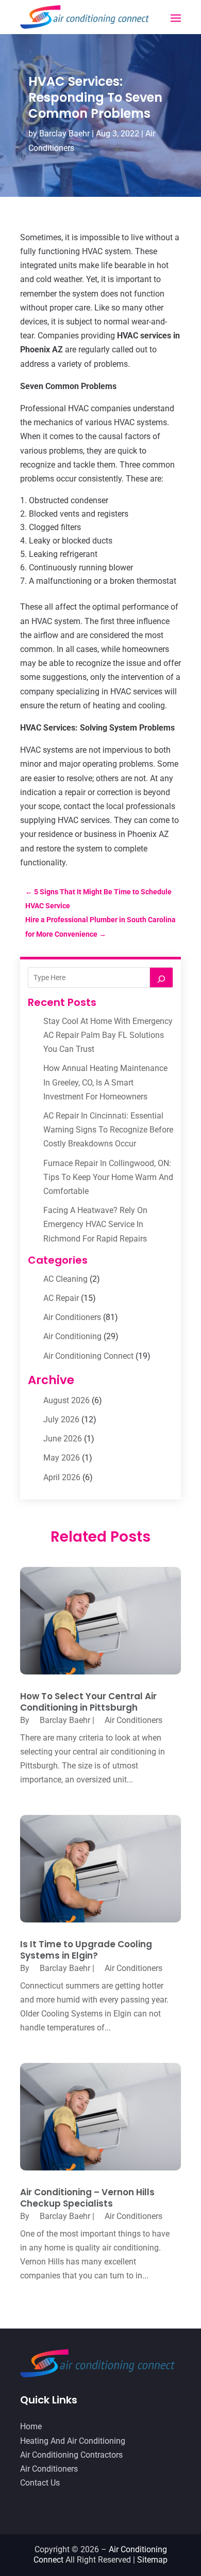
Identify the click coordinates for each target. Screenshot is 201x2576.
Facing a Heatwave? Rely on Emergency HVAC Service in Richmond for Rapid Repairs (95, 1224)
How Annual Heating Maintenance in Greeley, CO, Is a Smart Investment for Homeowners (105, 1082)
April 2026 (62, 1477)
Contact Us (40, 2483)
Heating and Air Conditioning (73, 2441)
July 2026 (61, 1419)
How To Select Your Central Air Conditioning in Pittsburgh (88, 1702)
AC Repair (61, 1298)
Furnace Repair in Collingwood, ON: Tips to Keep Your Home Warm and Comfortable (108, 1177)
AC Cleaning (65, 1279)
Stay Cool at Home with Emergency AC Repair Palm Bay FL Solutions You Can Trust (108, 1035)
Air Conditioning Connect (88, 1356)
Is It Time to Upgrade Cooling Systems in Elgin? (86, 1950)
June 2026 (63, 1439)
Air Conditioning (72, 1336)
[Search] (161, 977)
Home (31, 2426)
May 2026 (62, 1458)
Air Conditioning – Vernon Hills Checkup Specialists (87, 2198)
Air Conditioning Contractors (71, 2455)
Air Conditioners (72, 1317)
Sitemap (152, 2560)
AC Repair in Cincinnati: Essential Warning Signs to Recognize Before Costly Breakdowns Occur (108, 1130)
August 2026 (66, 1400)
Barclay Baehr (64, 134)
